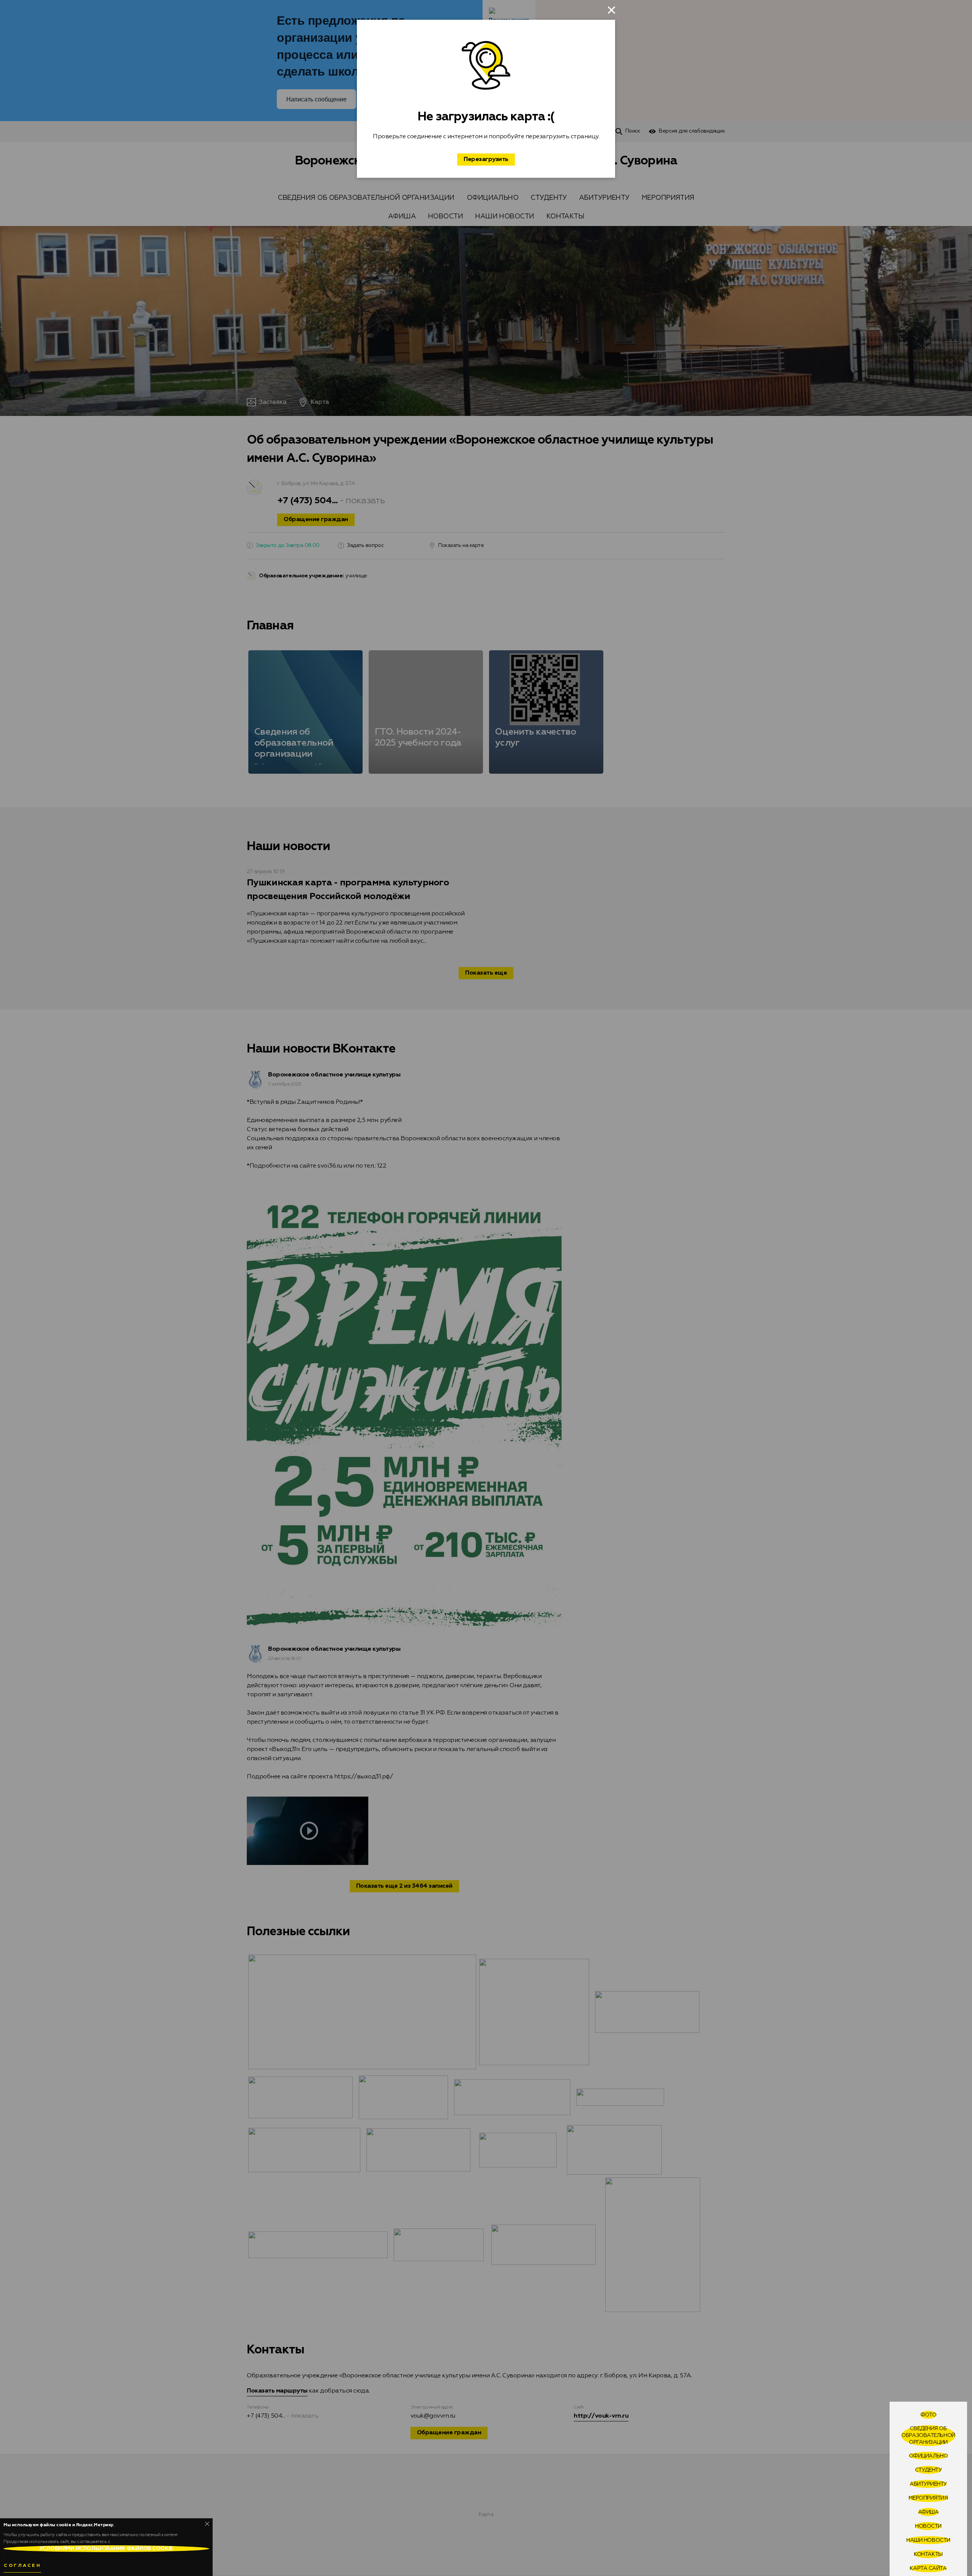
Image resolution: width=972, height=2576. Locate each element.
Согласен (22, 2566)
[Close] (207, 2524)
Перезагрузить (486, 160)
